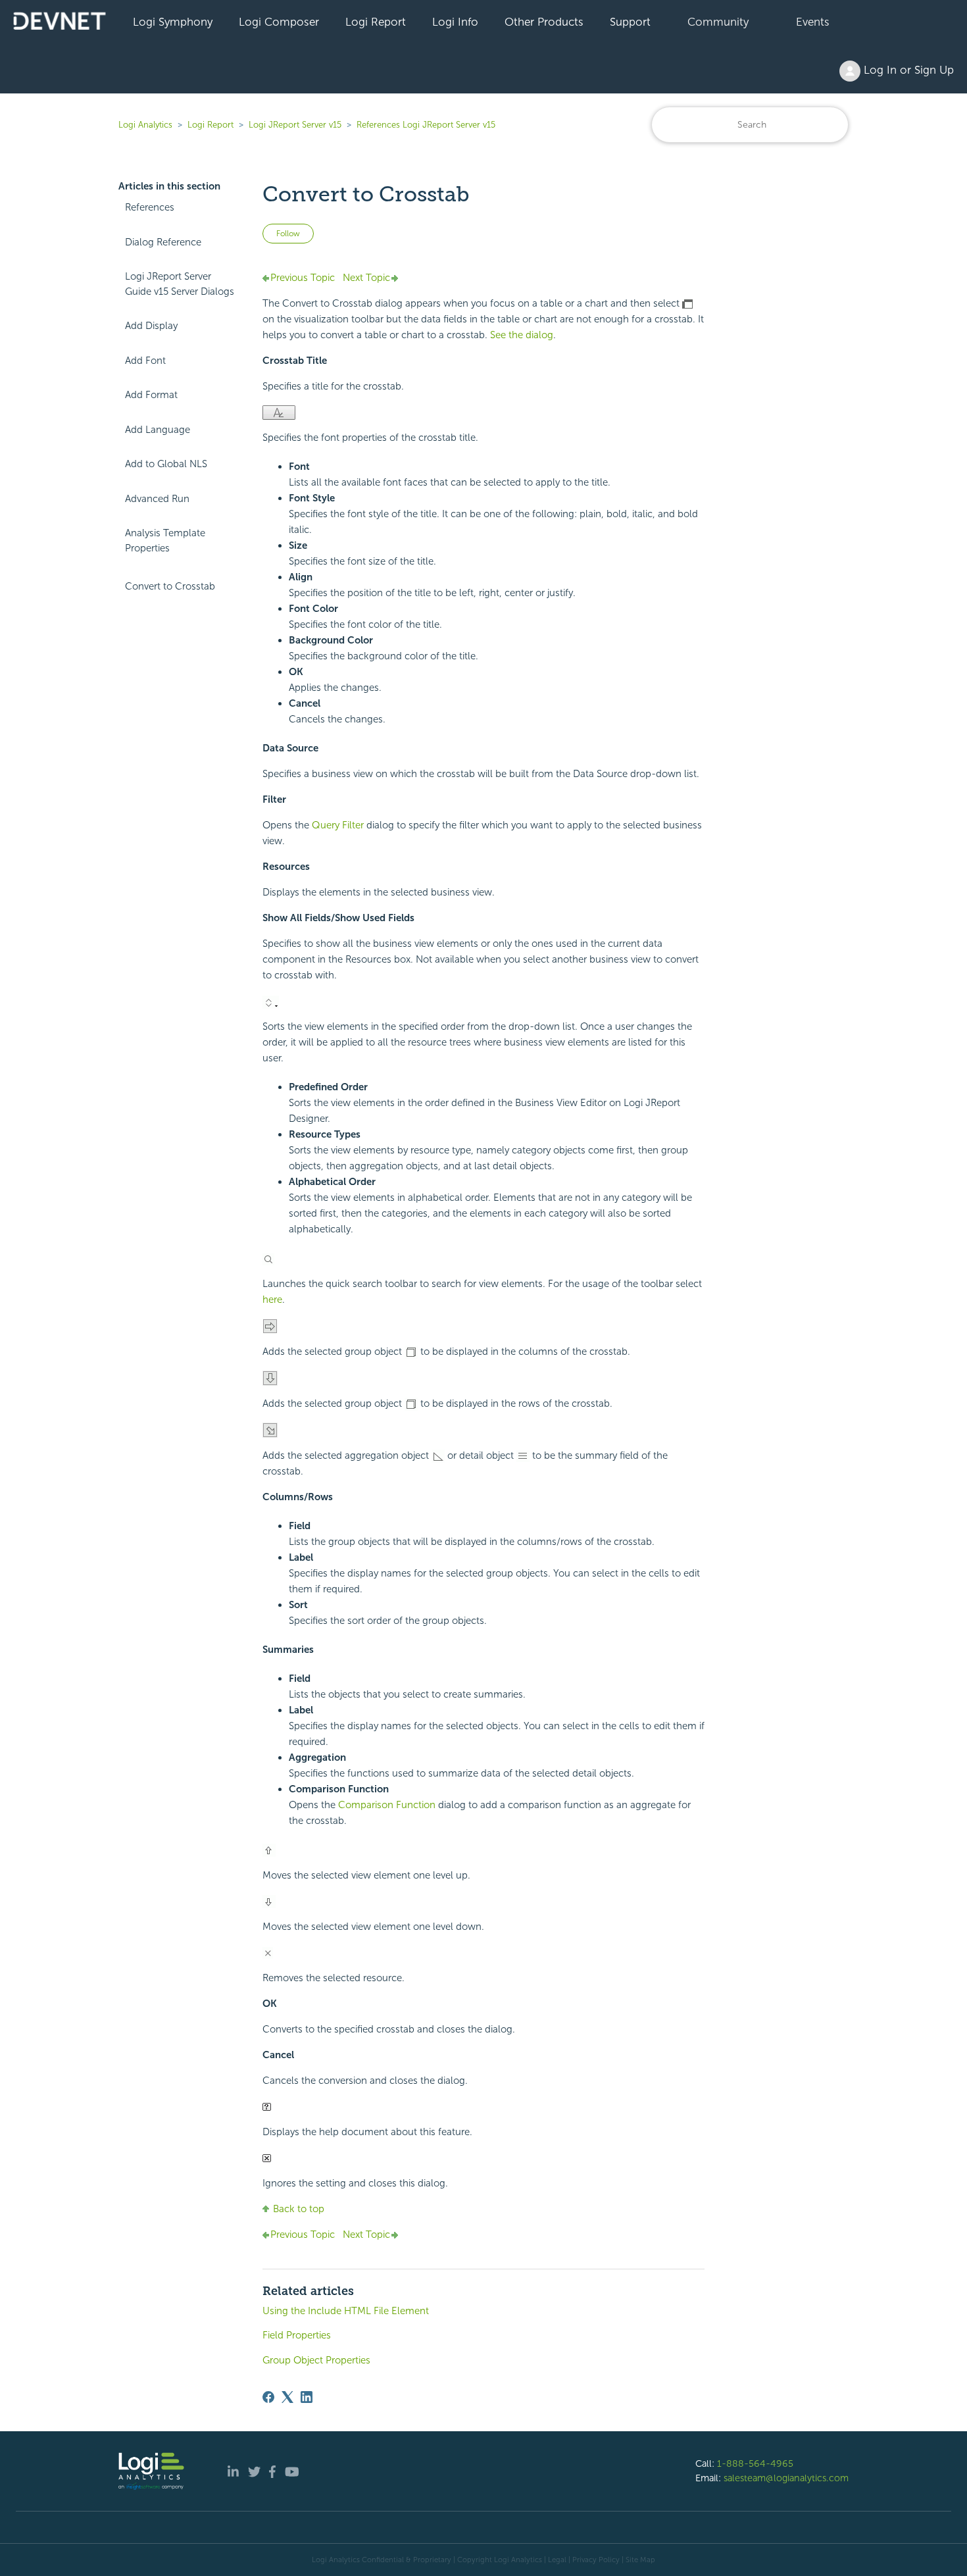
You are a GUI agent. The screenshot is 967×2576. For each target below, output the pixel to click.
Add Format (151, 395)
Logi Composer (279, 22)
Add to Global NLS (166, 464)
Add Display (151, 326)
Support (630, 22)
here (272, 1300)
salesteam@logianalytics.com (786, 2478)
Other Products (544, 22)
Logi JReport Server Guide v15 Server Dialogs (180, 284)
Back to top (299, 2209)
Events (813, 22)
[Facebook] (268, 2397)
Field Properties (297, 2335)
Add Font (145, 361)
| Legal (555, 2560)
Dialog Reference (163, 242)
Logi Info (455, 22)
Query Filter (338, 825)
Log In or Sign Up (907, 70)
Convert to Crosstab (170, 586)
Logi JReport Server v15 (295, 125)
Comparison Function (387, 1805)
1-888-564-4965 (755, 2463)
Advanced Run (157, 499)
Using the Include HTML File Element (346, 2311)
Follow (288, 234)
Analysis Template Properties (165, 541)
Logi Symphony (173, 22)
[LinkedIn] (307, 2397)
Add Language (158, 430)
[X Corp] (287, 2397)
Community (718, 22)
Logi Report (376, 22)
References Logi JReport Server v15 (426, 125)
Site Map (640, 2560)
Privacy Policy (596, 2560)
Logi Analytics (145, 125)
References (150, 207)
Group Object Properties (316, 2360)
